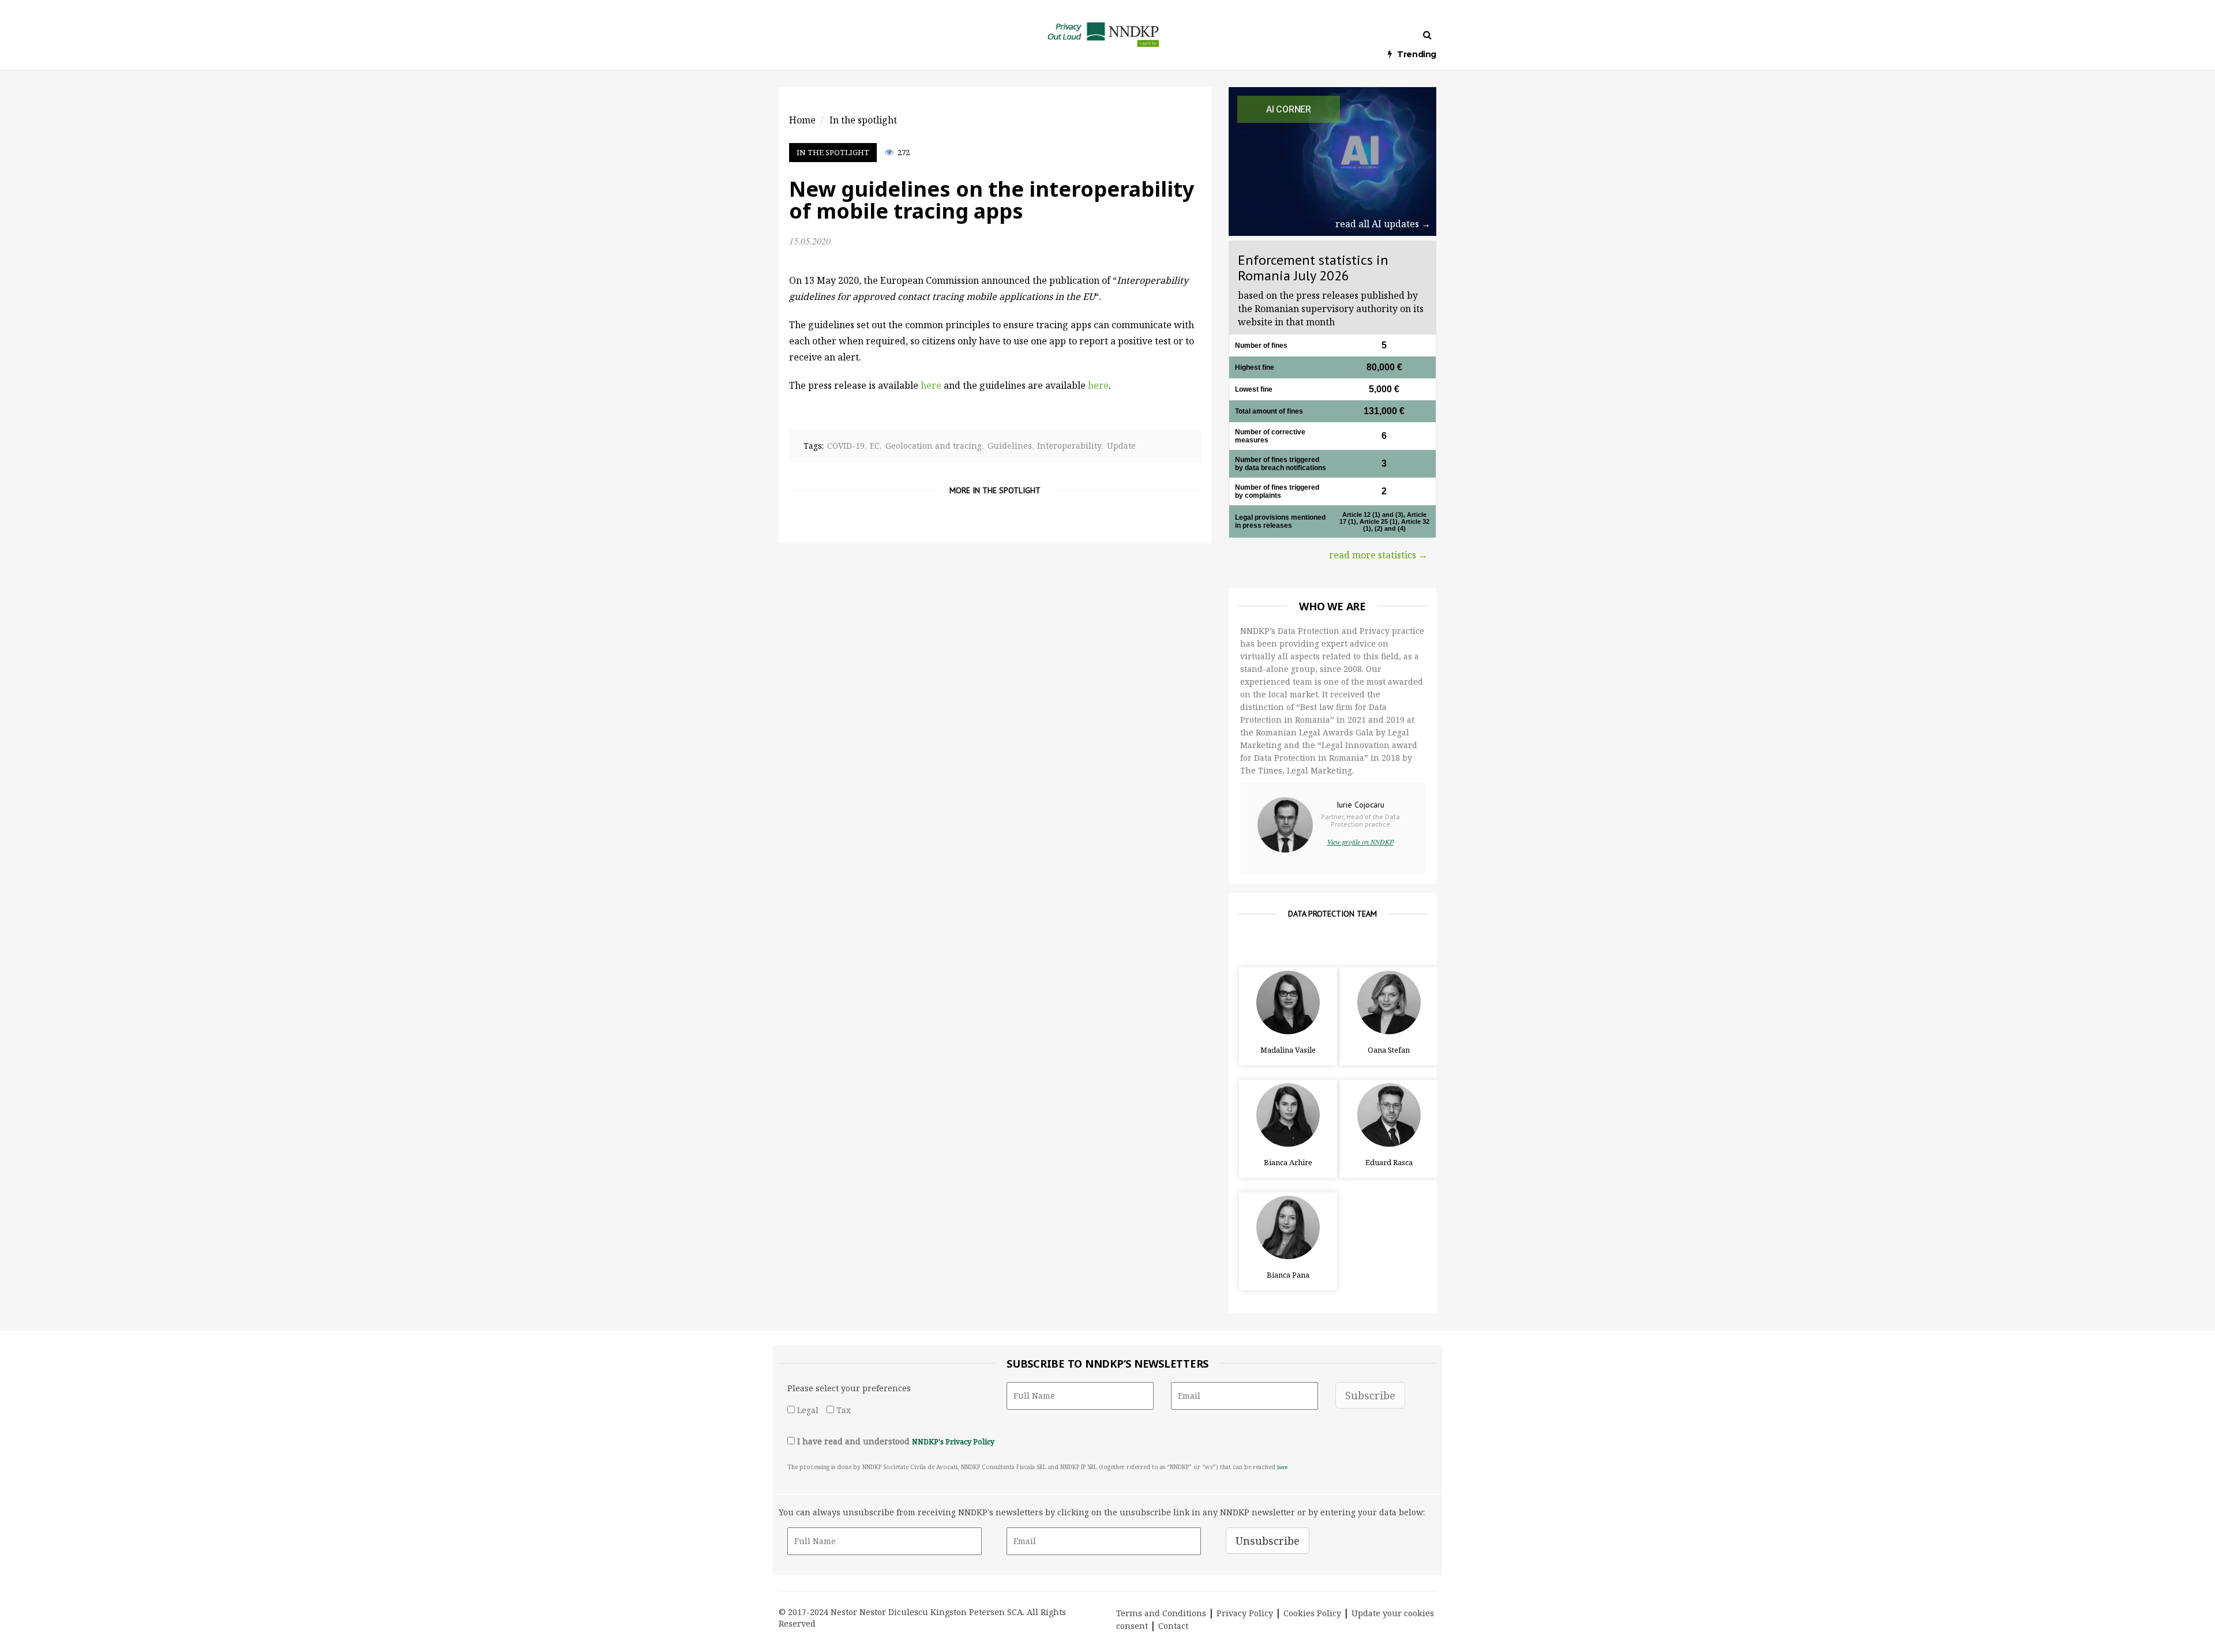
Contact (1173, 1626)
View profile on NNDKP (1360, 842)
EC (875, 446)
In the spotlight (833, 152)
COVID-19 (846, 446)
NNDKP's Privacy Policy (953, 1442)
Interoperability (1069, 446)
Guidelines (1010, 446)
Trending (1417, 54)
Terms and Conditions (1161, 1613)
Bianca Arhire (1288, 1162)
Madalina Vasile (1288, 1050)
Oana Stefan (1389, 1050)
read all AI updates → (1383, 224)
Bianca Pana (1288, 1275)
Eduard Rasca (1389, 1162)
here (1098, 385)
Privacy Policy (1245, 1613)
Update (1121, 446)
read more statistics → (1378, 555)
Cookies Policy (1312, 1613)
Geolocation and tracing (934, 446)
